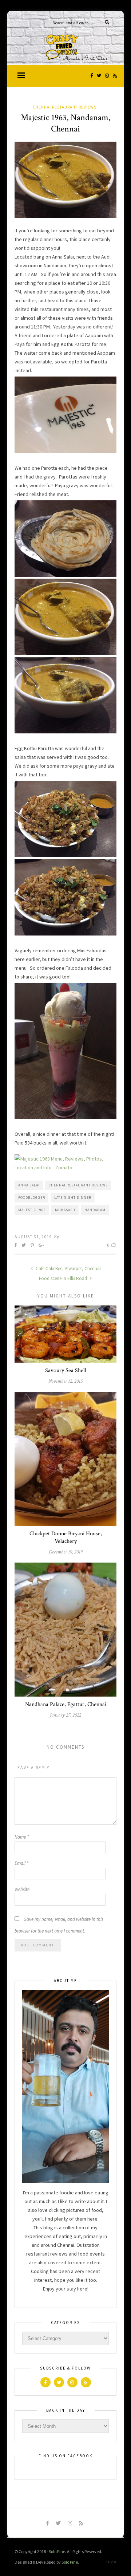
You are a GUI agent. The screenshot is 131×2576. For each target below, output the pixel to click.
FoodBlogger (32, 1198)
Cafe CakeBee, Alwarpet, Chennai (68, 1269)
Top (110, 2562)
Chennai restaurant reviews (78, 1185)
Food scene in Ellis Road (63, 1278)
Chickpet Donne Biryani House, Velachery (66, 1537)
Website (22, 1889)
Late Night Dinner (73, 1198)
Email (21, 1863)
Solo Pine (57, 2551)
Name (22, 1837)
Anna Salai (29, 1185)
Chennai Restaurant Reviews (65, 107)
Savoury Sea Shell (66, 1370)
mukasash (65, 1210)
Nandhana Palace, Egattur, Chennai (66, 1704)
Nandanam (95, 1210)
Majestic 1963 (32, 1210)
